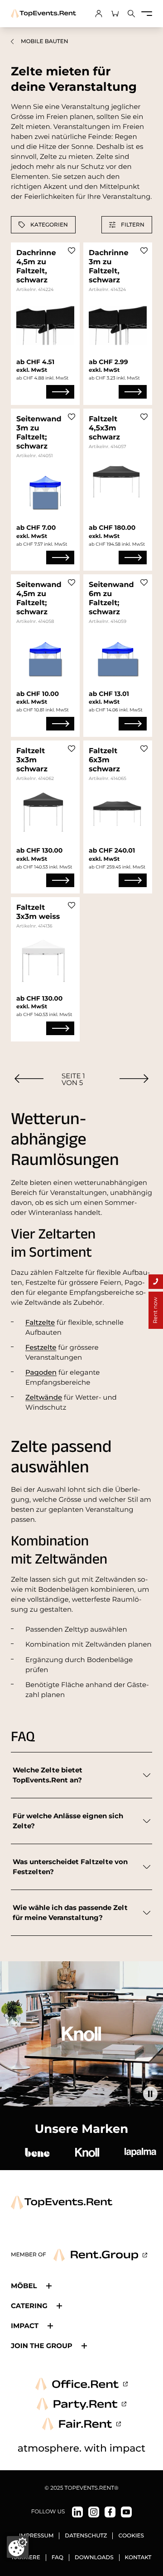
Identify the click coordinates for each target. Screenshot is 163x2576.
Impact (25, 2326)
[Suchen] (131, 14)
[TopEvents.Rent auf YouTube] (126, 2512)
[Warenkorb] (115, 14)
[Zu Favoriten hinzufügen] (72, 251)
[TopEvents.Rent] (43, 14)
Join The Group (42, 2346)
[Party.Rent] (81, 2404)
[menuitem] (29, 1078)
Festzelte (41, 1347)
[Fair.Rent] (82, 2424)
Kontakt (138, 2558)
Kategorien (49, 225)
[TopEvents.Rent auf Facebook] (110, 2512)
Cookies (131, 2536)
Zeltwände (44, 1397)
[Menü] (147, 14)
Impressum (36, 2536)
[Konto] (99, 14)
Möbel (24, 2286)
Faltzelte (40, 1322)
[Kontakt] (156, 1282)
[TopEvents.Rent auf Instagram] (94, 2512)
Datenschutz (86, 2536)
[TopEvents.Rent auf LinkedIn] (77, 2512)
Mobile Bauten (45, 42)
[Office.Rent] (81, 2384)
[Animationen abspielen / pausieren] (150, 2094)
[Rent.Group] (100, 2255)
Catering (29, 2306)
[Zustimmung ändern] (18, 2547)
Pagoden (41, 1372)
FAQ (58, 2558)
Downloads (94, 2558)
